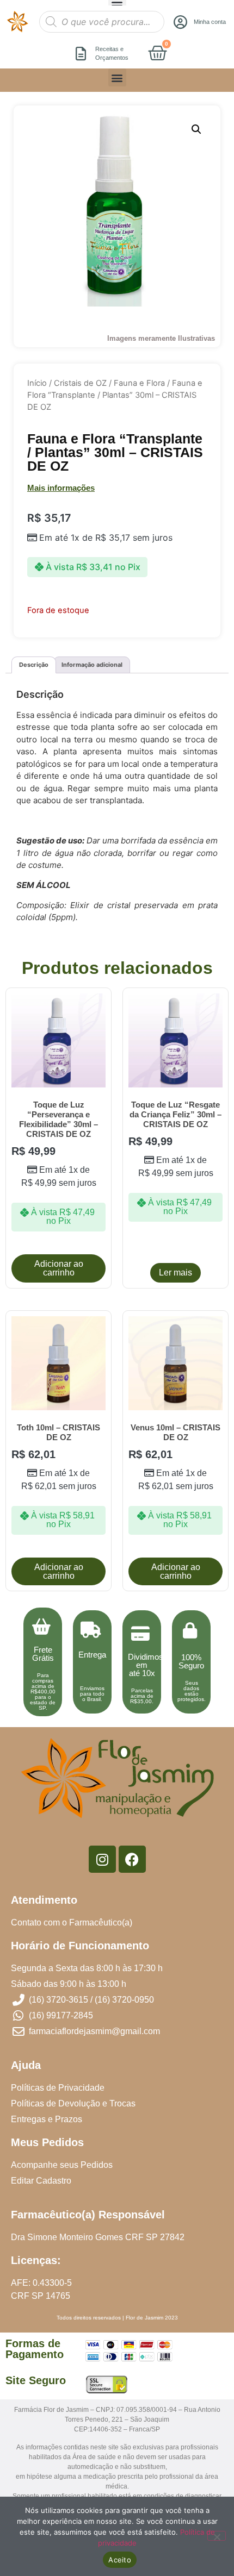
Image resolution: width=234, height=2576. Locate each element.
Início (37, 383)
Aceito (120, 2560)
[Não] (217, 2536)
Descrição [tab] (34, 665)
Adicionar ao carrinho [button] (59, 1268)
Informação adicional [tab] (92, 665)
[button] (117, 77)
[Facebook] (132, 1859)
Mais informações (61, 488)
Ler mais (175, 1273)
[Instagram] (102, 1859)
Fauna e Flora (139, 383)
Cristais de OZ (80, 383)
